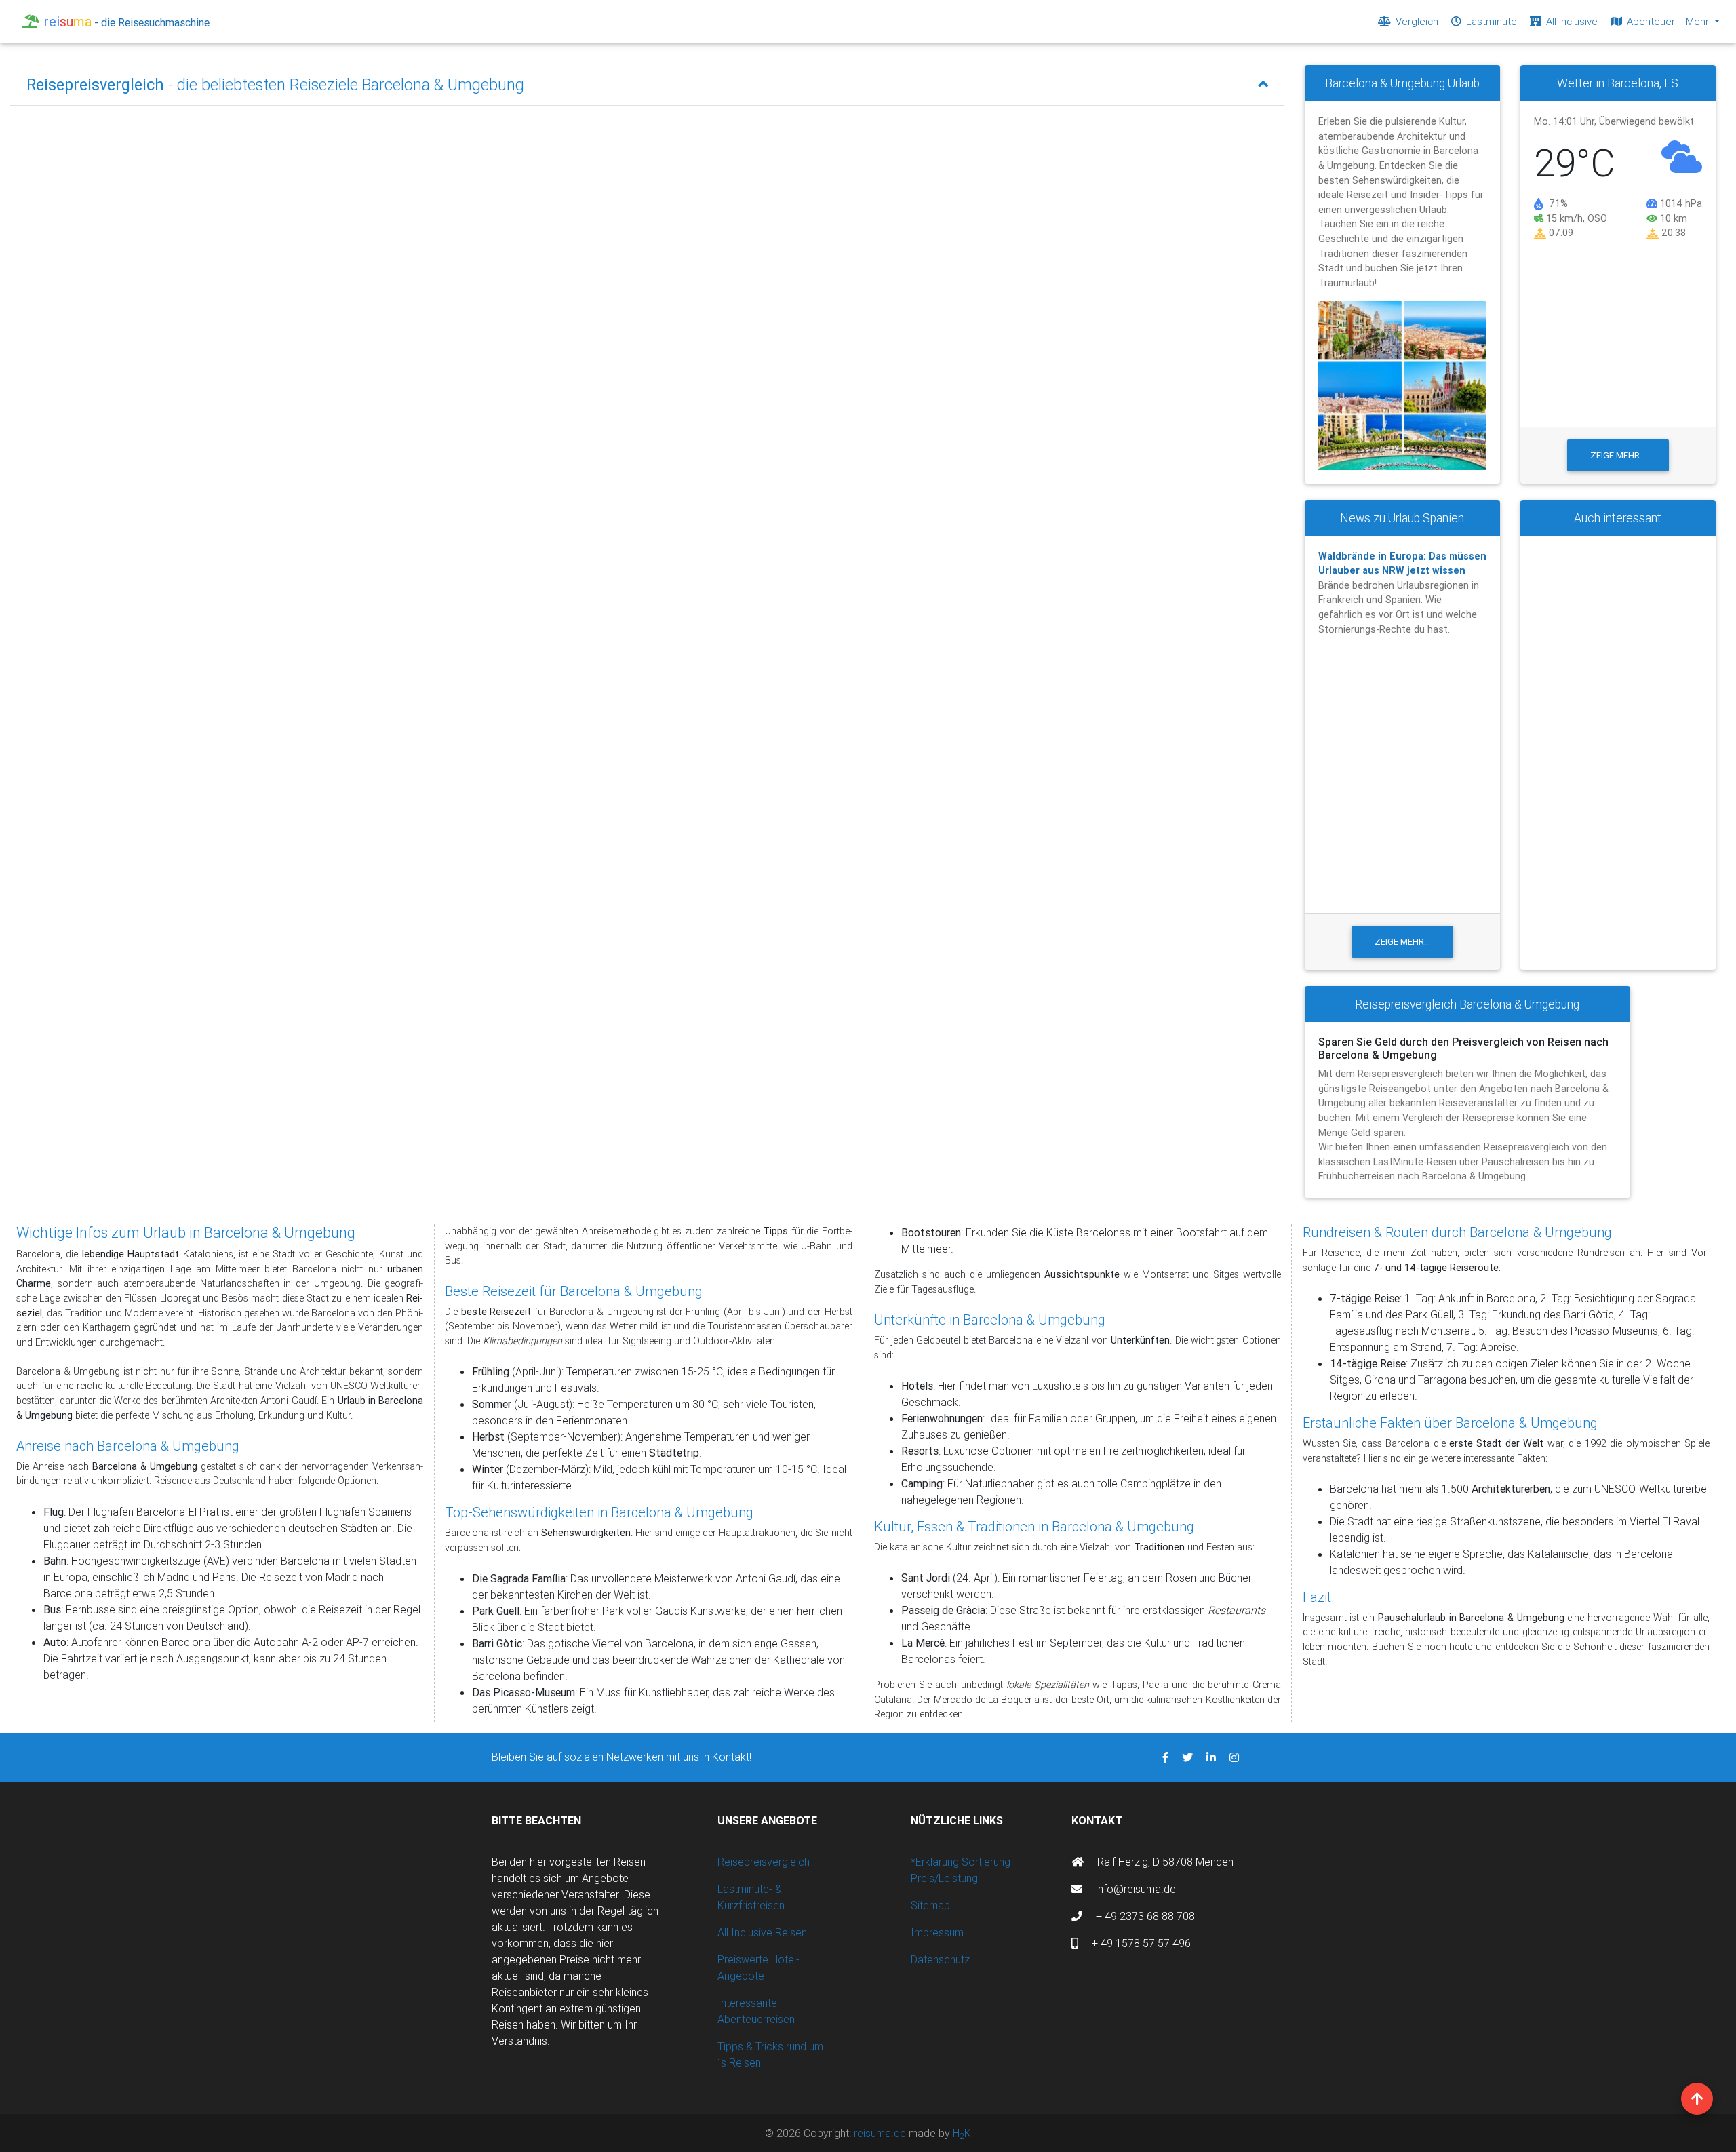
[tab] (647, 85)
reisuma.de (881, 2133)
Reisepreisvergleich (764, 1862)
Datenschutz (940, 1959)
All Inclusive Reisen (762, 1932)
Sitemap (930, 1905)
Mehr (1699, 21)
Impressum (937, 1932)
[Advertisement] (1618, 753)
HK (962, 2133)
